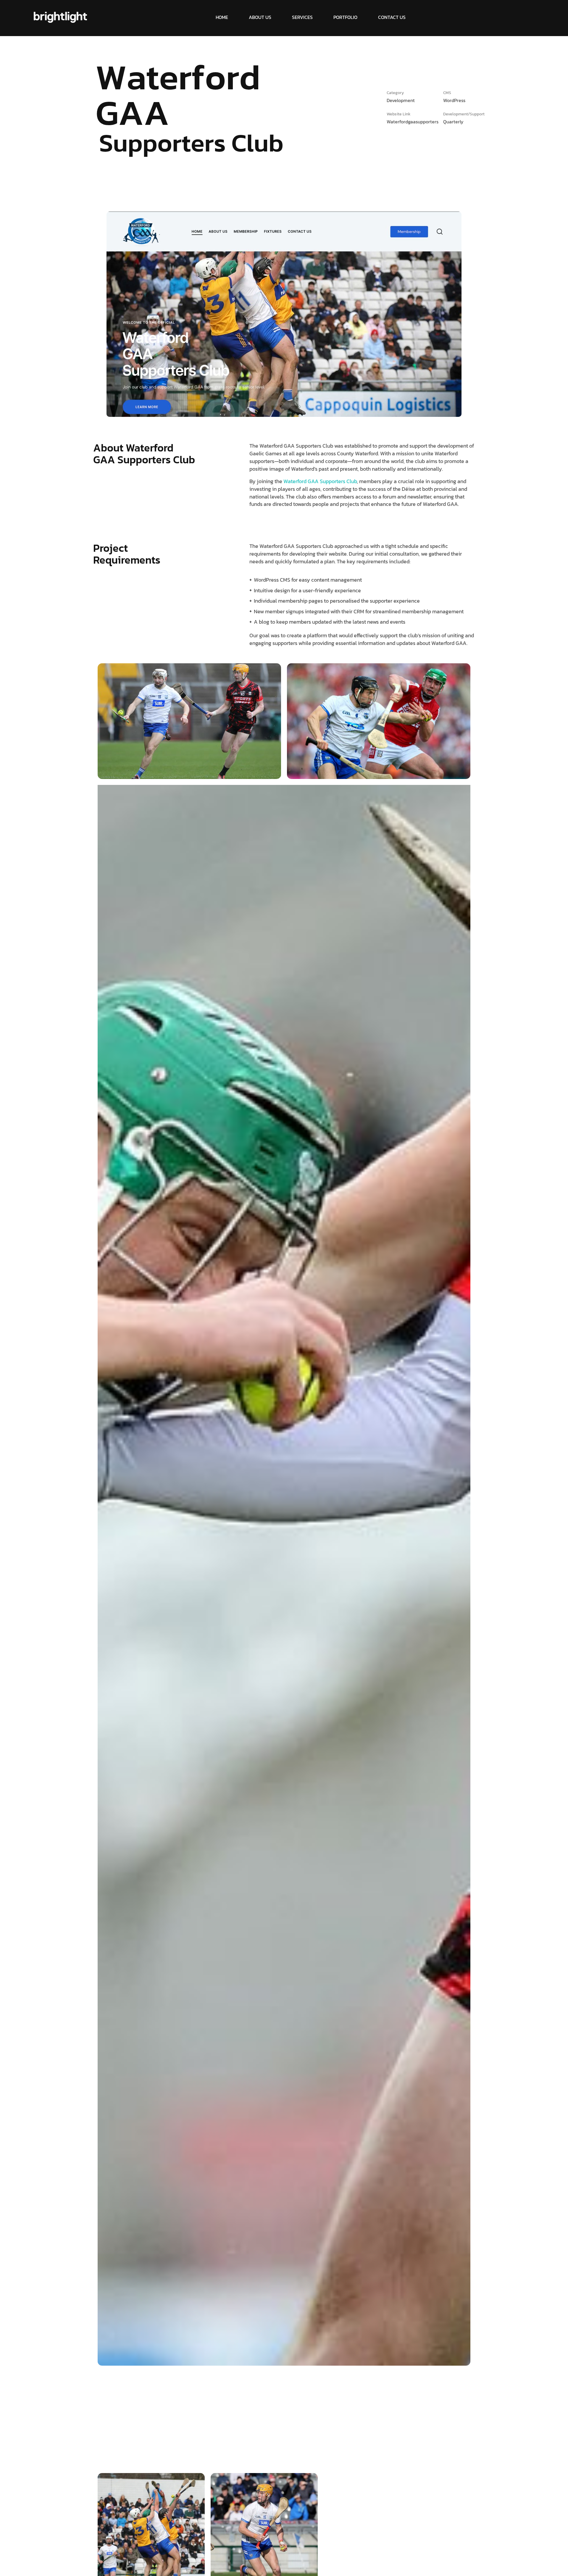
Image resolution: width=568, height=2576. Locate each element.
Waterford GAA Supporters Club (320, 481)
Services (302, 17)
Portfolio (345, 17)
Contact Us (392, 17)
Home (222, 17)
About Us (260, 17)
